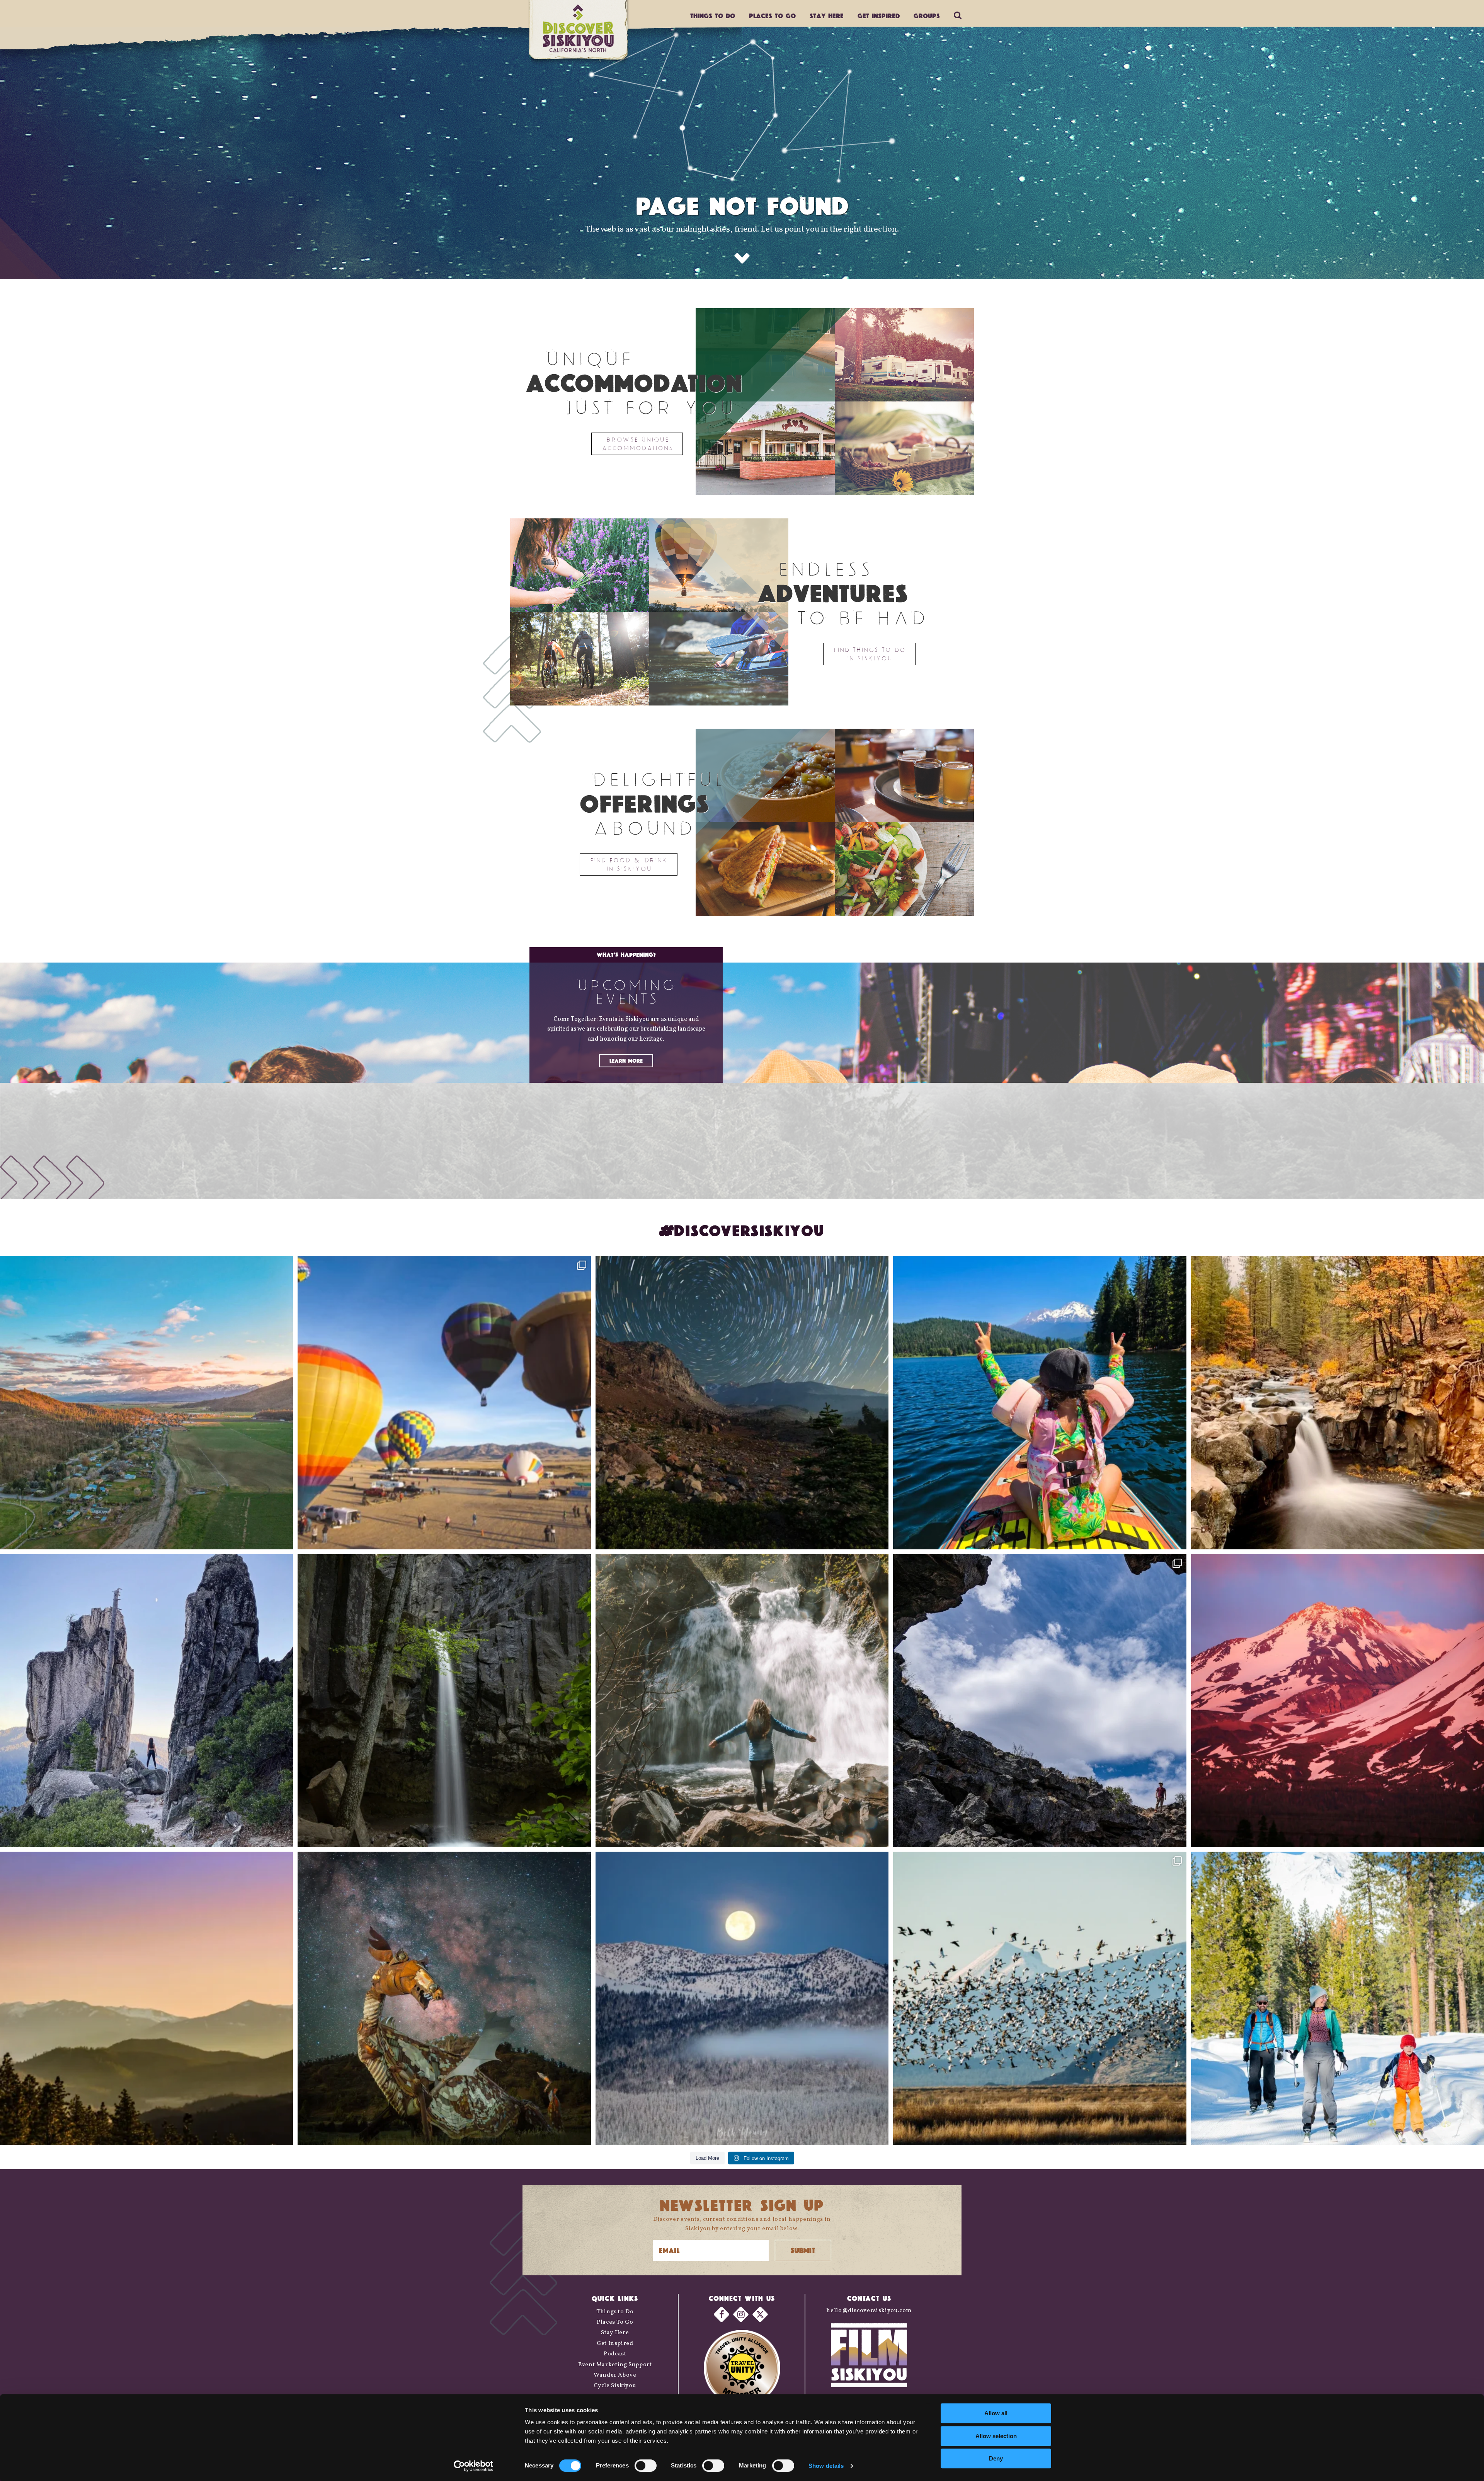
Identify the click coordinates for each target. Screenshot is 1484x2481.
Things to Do (615, 2312)
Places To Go (615, 2322)
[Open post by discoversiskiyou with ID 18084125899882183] (146, 1701)
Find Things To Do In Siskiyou (869, 654)
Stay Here (827, 16)
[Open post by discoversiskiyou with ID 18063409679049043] (1040, 1402)
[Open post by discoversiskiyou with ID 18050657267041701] (742, 1998)
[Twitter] (760, 2314)
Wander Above (615, 2375)
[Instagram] (741, 2314)
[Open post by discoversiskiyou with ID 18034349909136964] (1040, 1998)
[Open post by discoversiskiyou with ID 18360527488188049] (1338, 1998)
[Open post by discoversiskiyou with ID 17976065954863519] (444, 1701)
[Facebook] (722, 2314)
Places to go (772, 16)
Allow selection (996, 2436)
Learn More (626, 1061)
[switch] (646, 2466)
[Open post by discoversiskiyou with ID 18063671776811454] (146, 1998)
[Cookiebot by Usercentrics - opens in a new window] (474, 2466)
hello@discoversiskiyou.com (869, 2311)
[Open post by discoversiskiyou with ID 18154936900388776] (444, 1402)
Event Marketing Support (615, 2365)
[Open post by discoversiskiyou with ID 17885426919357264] (1338, 1402)
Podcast (615, 2354)
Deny (996, 2458)
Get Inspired (879, 16)
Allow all (996, 2413)
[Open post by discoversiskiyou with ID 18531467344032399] (146, 1402)
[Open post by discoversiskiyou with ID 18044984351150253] (1338, 1701)
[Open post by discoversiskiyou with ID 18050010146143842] (444, 1998)
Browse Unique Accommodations (637, 444)
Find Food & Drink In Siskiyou (629, 864)
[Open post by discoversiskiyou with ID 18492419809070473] (742, 1402)
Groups (927, 16)
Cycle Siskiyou (615, 2386)
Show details (826, 2466)
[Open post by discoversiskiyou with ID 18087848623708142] (742, 1701)
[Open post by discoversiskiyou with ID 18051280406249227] (1040, 1701)
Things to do (713, 16)
